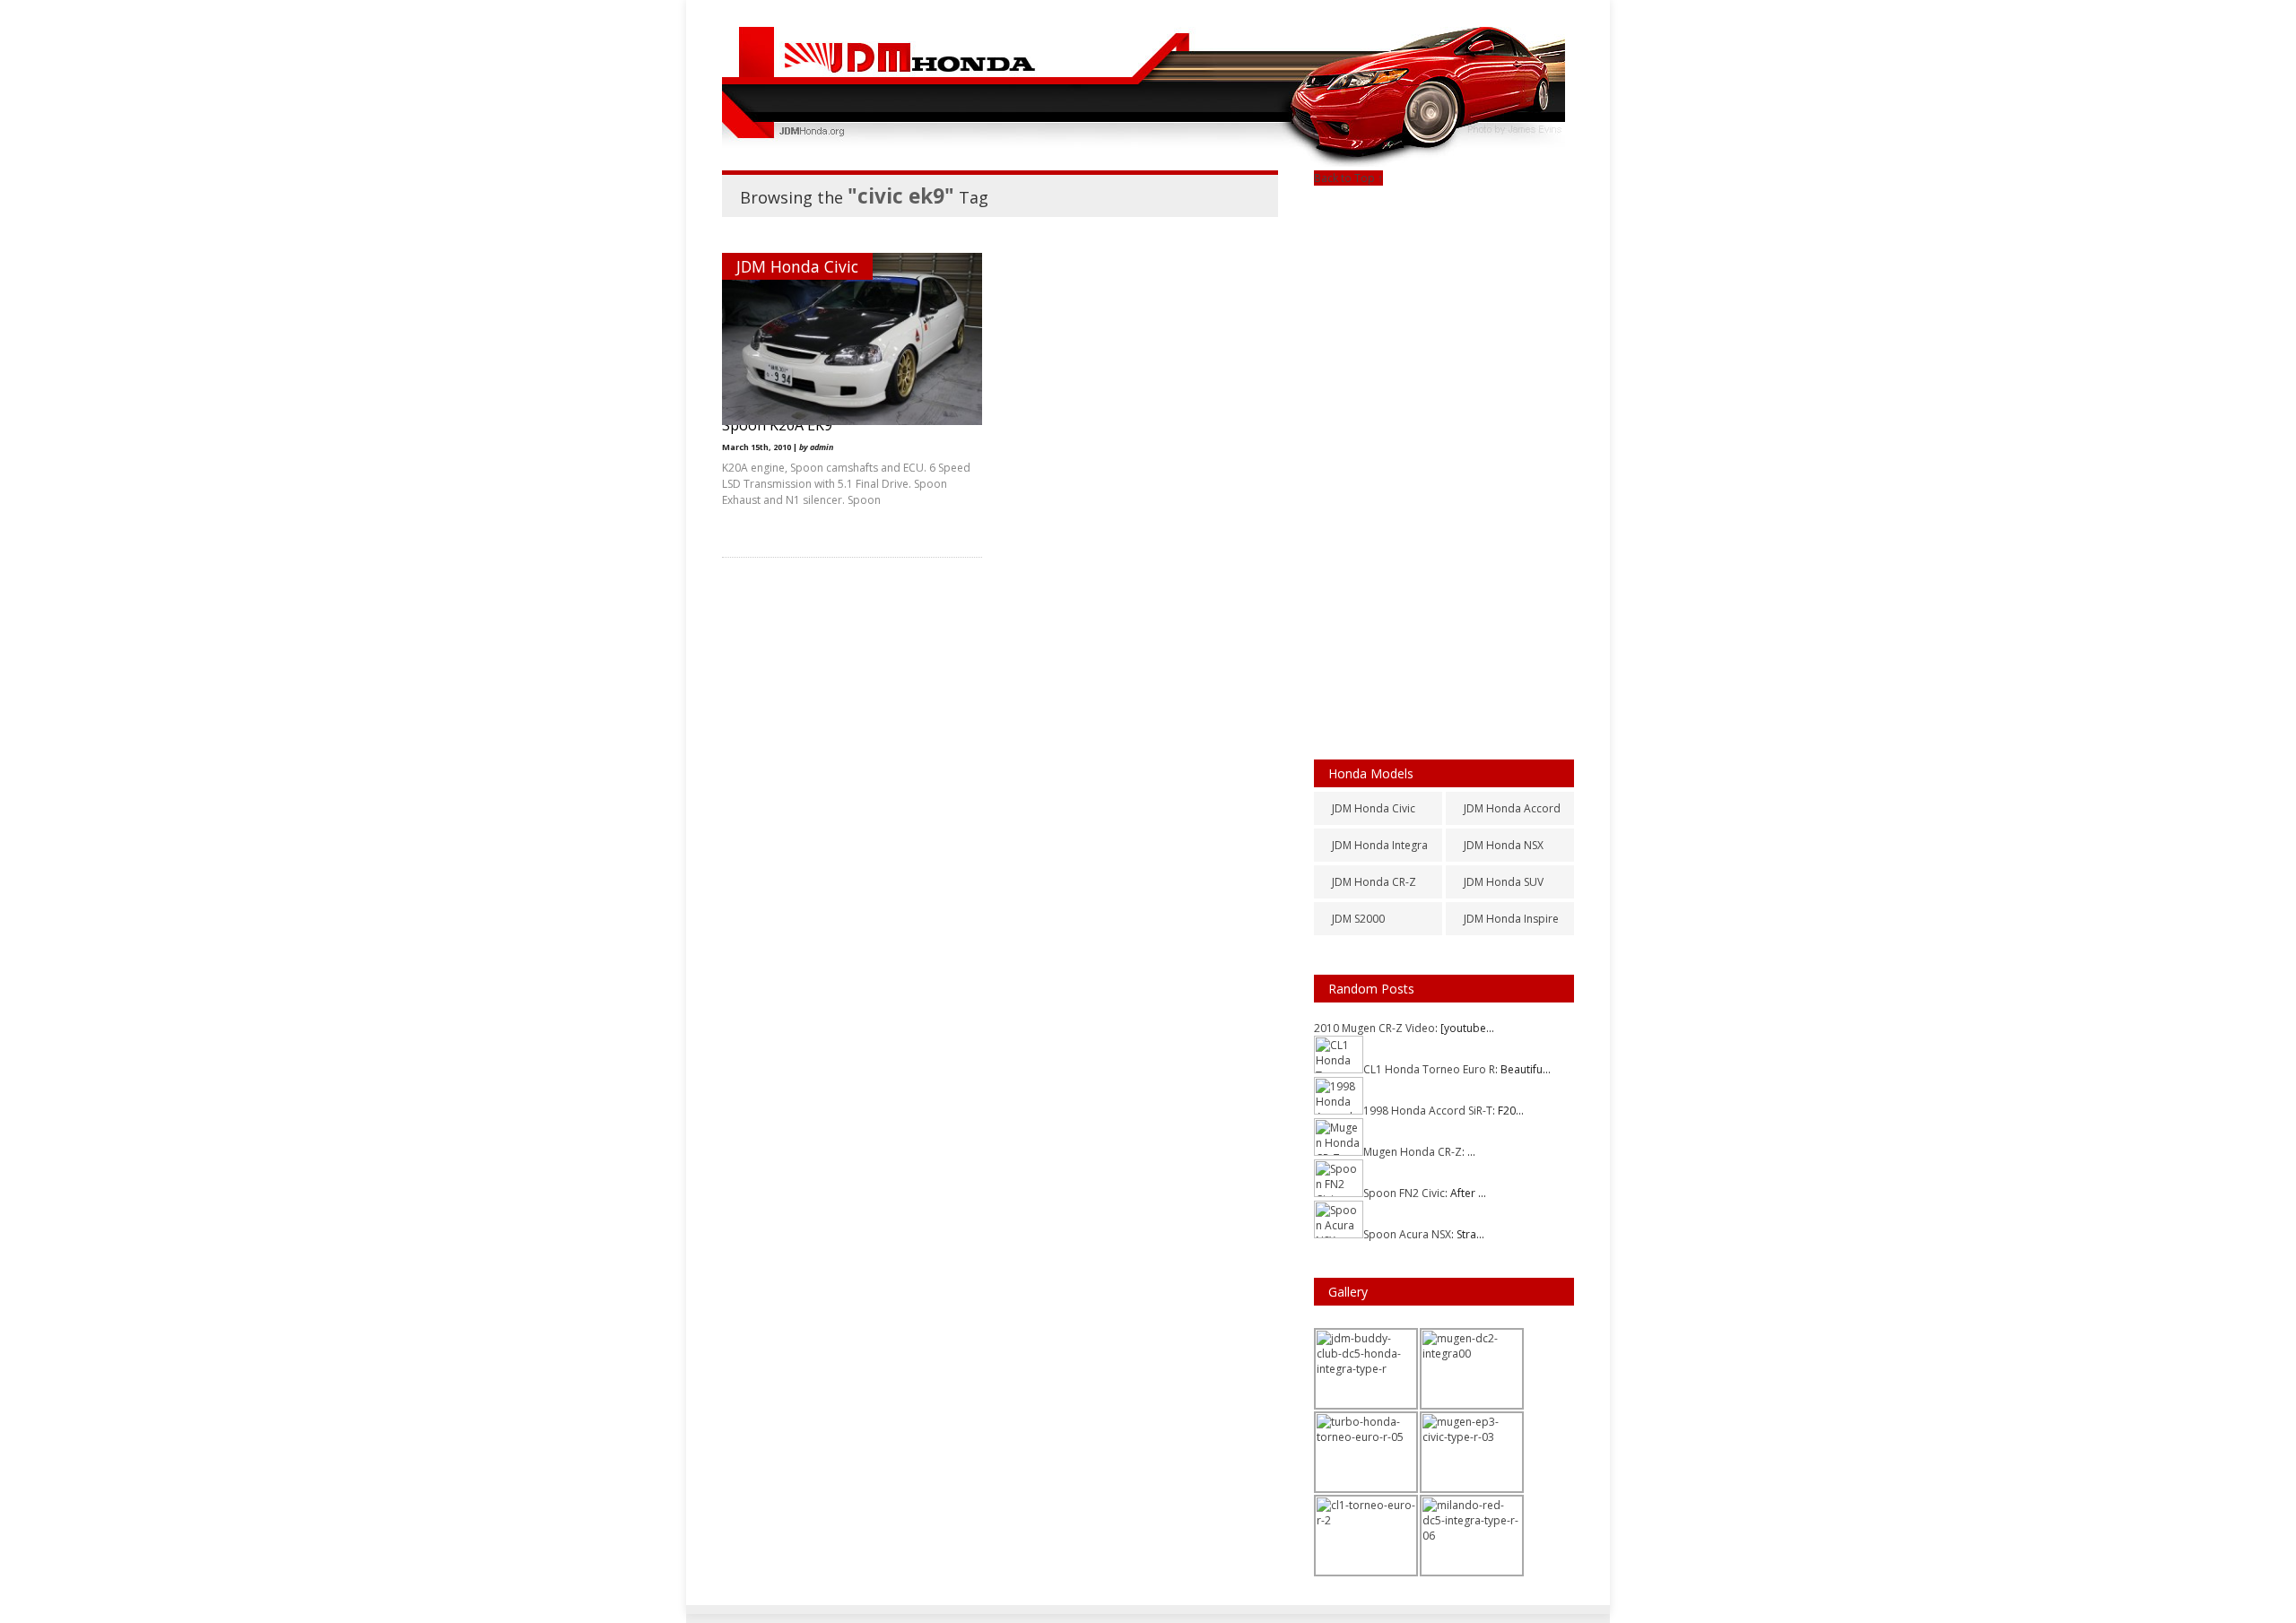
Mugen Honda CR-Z (1413, 1152)
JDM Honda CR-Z (1374, 882)
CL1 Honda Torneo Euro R (1429, 1069)
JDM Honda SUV (1504, 882)
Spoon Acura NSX (1407, 1234)
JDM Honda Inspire (1511, 919)
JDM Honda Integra (1380, 845)
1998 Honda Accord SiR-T (1428, 1111)
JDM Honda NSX (1504, 845)
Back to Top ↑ (1348, 178)
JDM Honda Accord (1512, 808)
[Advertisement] (1444, 455)
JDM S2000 (1358, 919)
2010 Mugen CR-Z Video (1374, 1028)
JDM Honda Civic (797, 266)
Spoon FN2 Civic (1404, 1193)
